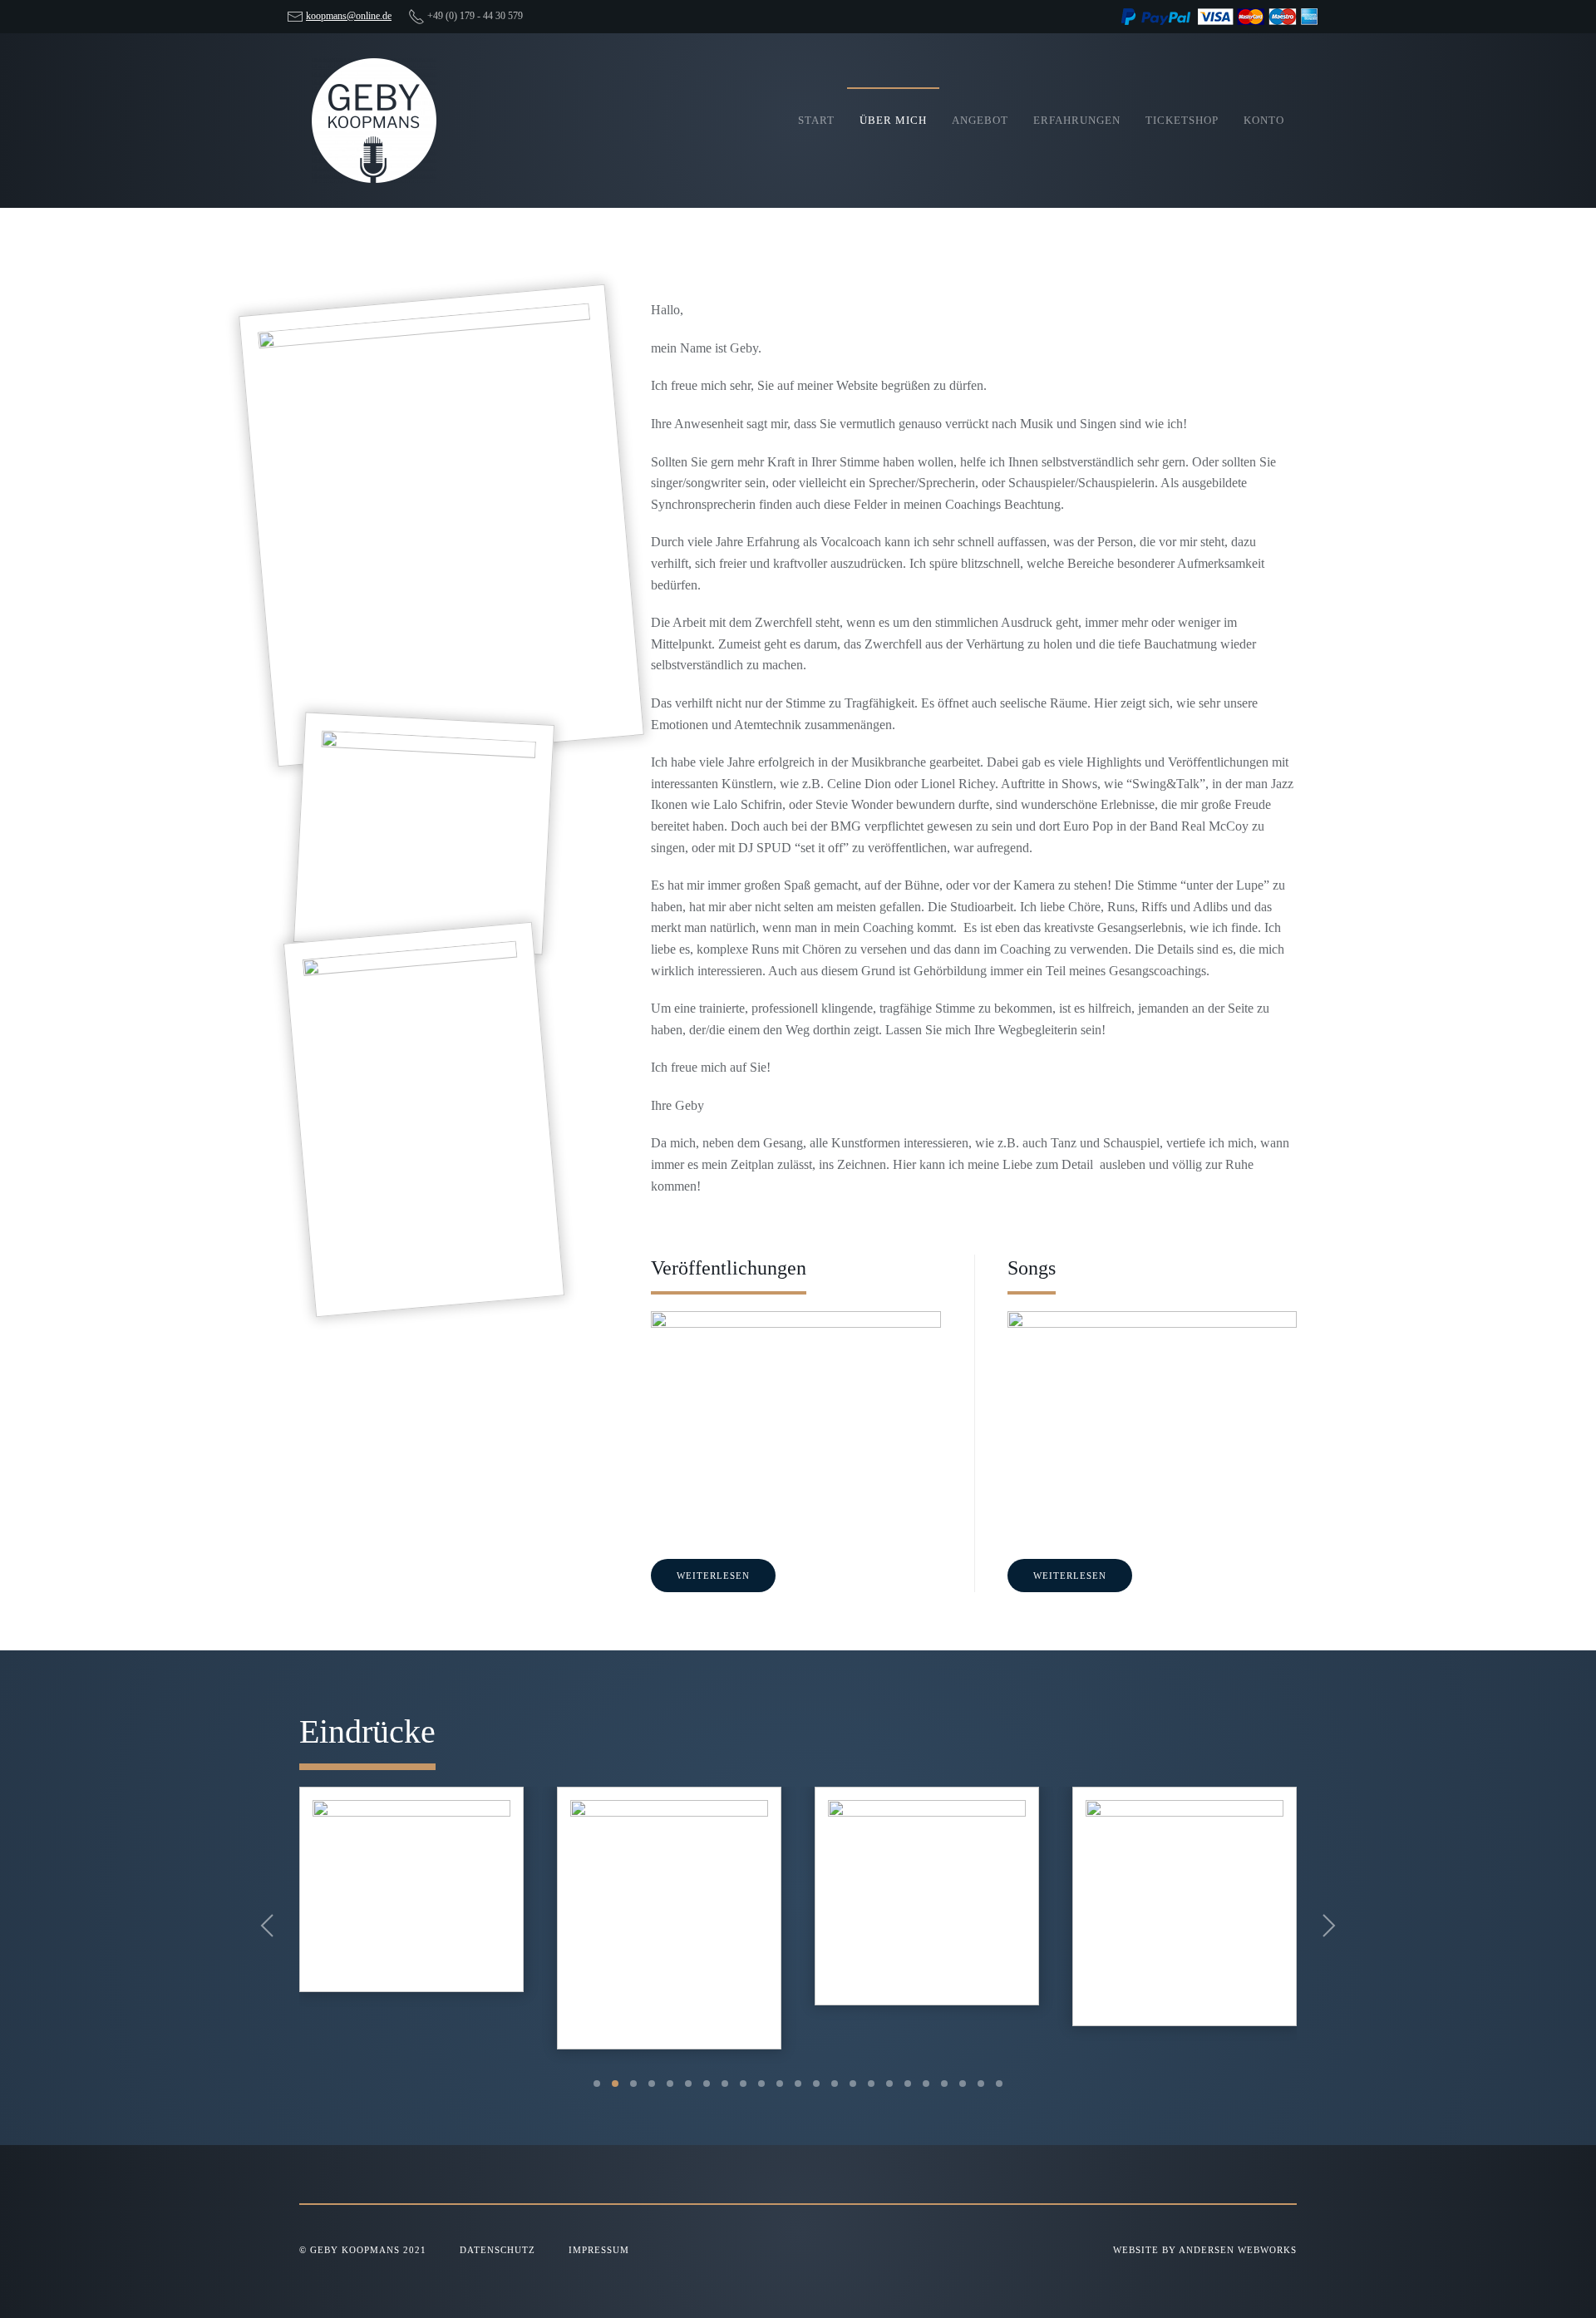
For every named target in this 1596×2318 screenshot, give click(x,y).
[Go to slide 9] (743, 2084)
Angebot (980, 120)
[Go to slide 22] (981, 2084)
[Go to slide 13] (816, 2084)
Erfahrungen (1077, 120)
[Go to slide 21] (963, 2084)
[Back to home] (374, 121)
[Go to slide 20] (944, 2084)
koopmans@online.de (349, 16)
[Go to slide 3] (633, 2084)
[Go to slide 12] (798, 2084)
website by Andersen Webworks (1205, 2250)
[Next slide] (1329, 1926)
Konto (1264, 120)
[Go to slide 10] (761, 2084)
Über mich (893, 120)
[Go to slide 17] (889, 2084)
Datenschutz (498, 2250)
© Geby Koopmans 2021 (363, 2250)
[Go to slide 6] (688, 2084)
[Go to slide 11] (780, 2084)
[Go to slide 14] (835, 2084)
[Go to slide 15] (853, 2084)
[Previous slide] (267, 1926)
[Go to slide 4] (652, 2084)
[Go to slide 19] (926, 2084)
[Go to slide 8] (725, 2084)
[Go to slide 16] (871, 2084)
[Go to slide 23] (999, 2084)
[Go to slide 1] (597, 2084)
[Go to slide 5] (670, 2084)
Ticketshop (1182, 120)
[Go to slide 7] (707, 2084)
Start (816, 120)
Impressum (599, 2250)
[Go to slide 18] (908, 2084)
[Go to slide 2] (615, 2084)
